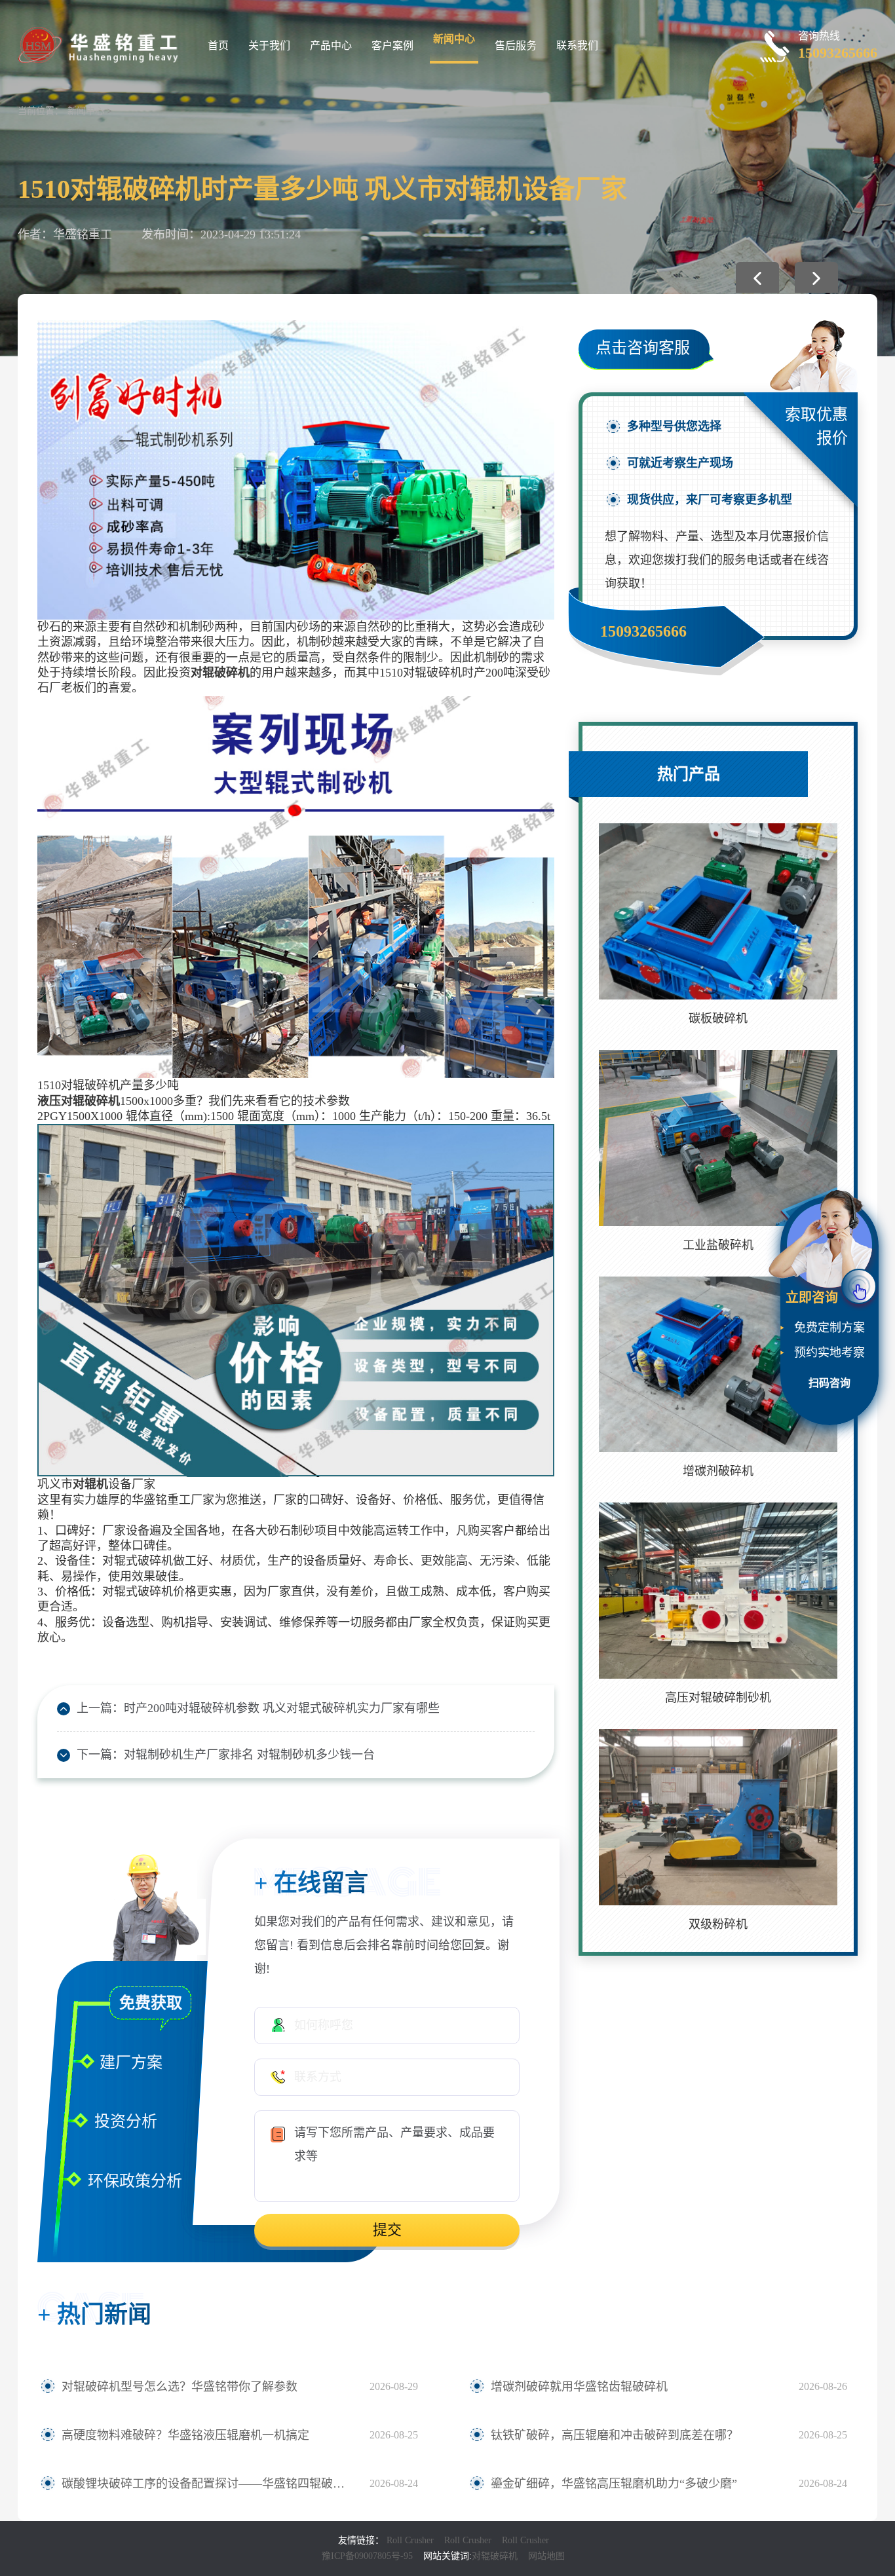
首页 (218, 46)
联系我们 (577, 46)
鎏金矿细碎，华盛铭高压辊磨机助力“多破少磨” (614, 2484)
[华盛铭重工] (100, 44)
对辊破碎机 (495, 2556)
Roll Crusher (410, 2540)
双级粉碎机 (718, 1924)
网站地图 (546, 2556)
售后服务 (516, 46)
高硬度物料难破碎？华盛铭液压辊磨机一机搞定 (185, 2435)
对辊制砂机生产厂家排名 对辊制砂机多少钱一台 (249, 1755)
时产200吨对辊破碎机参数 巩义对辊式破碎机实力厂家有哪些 (282, 1708)
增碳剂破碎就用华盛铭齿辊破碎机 (579, 2387)
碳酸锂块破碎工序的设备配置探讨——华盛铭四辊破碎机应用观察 (209, 2484)
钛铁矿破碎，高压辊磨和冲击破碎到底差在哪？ (615, 2435)
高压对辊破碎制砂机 (718, 1698)
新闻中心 (454, 39)
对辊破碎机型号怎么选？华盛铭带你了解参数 (180, 2387)
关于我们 (269, 46)
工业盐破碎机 (718, 1245)
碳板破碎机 (718, 1018)
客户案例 (392, 46)
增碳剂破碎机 (718, 1471)
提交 (387, 2230)
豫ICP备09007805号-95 (367, 2556)
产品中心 (331, 46)
